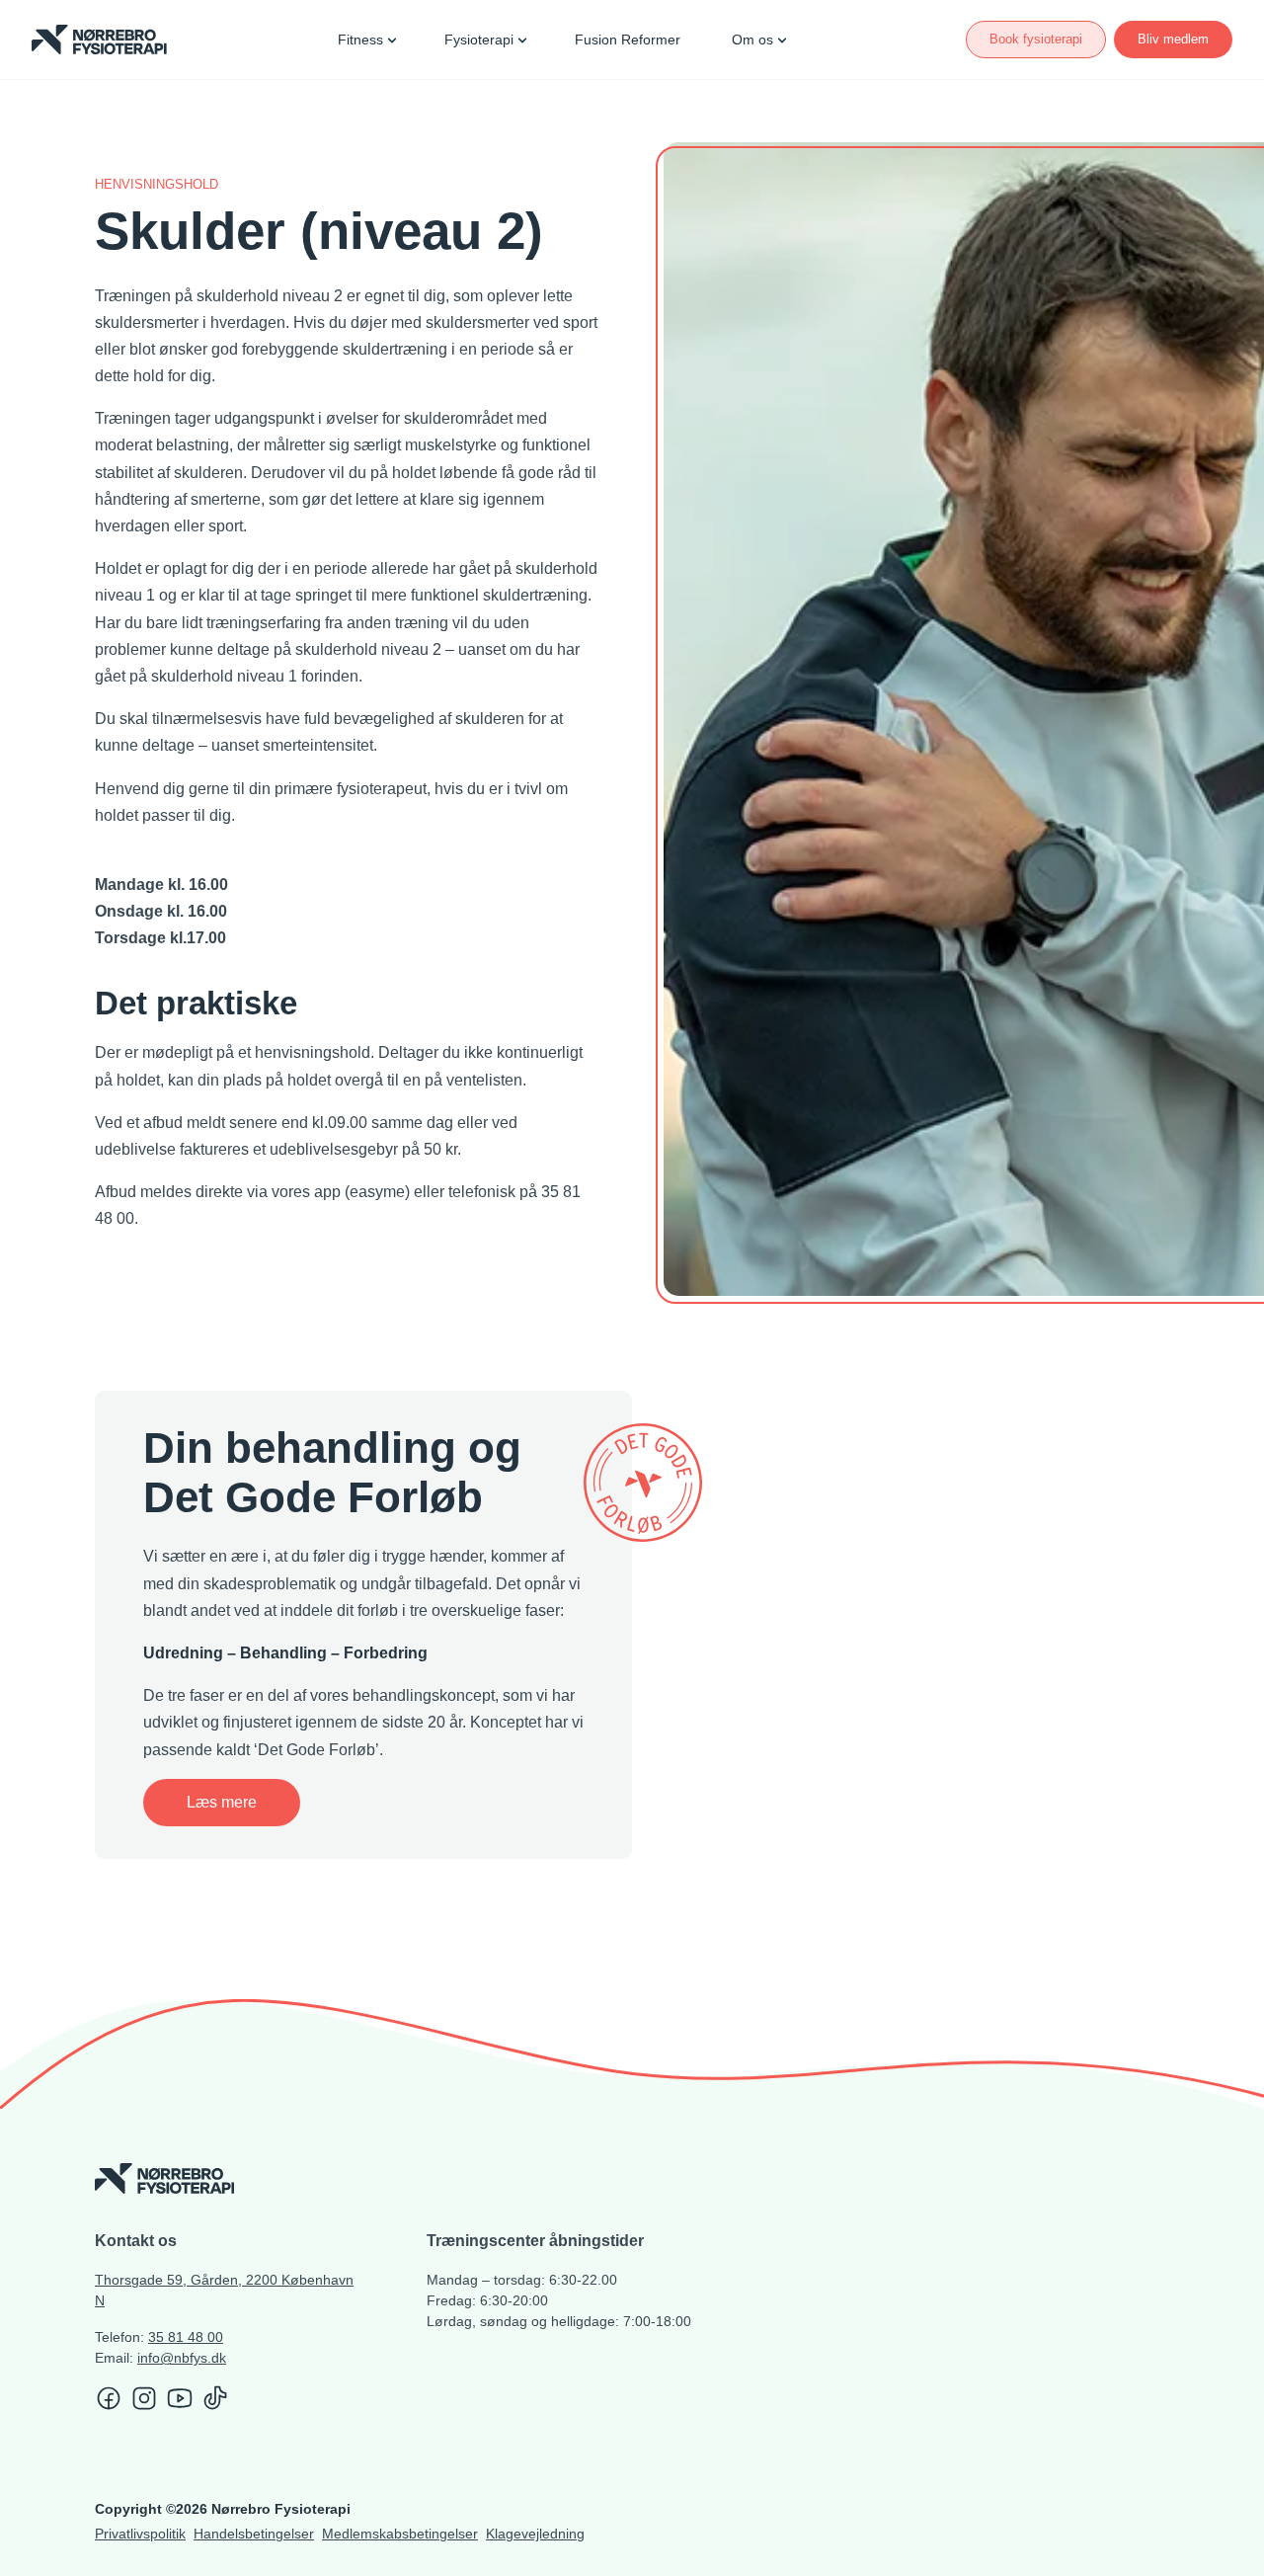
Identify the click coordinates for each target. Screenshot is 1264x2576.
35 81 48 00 (186, 2337)
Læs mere (222, 1802)
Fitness (360, 40)
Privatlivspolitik (140, 2534)
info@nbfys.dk (182, 2358)
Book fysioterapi (1036, 39)
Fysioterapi (479, 40)
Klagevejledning (535, 2534)
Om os (752, 40)
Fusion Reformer (628, 40)
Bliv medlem (1173, 39)
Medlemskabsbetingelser (400, 2534)
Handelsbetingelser (254, 2534)
